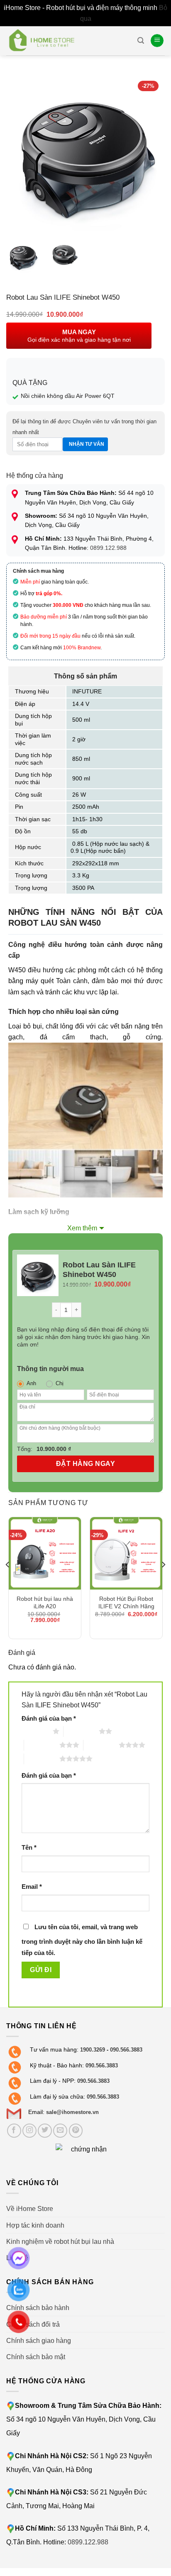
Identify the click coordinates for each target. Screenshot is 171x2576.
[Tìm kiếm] (141, 41)
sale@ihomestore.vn (72, 2112)
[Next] (151, 154)
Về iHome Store (30, 2208)
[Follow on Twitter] (45, 2131)
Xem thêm (82, 1228)
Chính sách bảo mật (36, 2357)
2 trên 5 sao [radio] (81, 1731)
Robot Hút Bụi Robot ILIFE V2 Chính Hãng (126, 1602)
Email (32, 1887)
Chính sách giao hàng (39, 2340)
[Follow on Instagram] (29, 2131)
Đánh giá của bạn (49, 1719)
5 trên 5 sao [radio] (42, 1759)
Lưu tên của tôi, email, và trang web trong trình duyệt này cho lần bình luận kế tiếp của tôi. (82, 1940)
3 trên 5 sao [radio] (42, 1745)
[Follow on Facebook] (14, 2131)
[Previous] (20, 154)
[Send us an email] (60, 2131)
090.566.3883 (126, 2050)
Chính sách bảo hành (38, 2308)
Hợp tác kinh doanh (35, 2225)
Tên (29, 1848)
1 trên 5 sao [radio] (35, 1731)
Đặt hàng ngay (85, 1464)
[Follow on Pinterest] (76, 2131)
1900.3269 (93, 2050)
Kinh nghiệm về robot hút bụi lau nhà (60, 2241)
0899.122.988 (108, 548)
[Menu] (157, 41)
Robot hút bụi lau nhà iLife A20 (45, 1602)
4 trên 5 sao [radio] (101, 1745)
